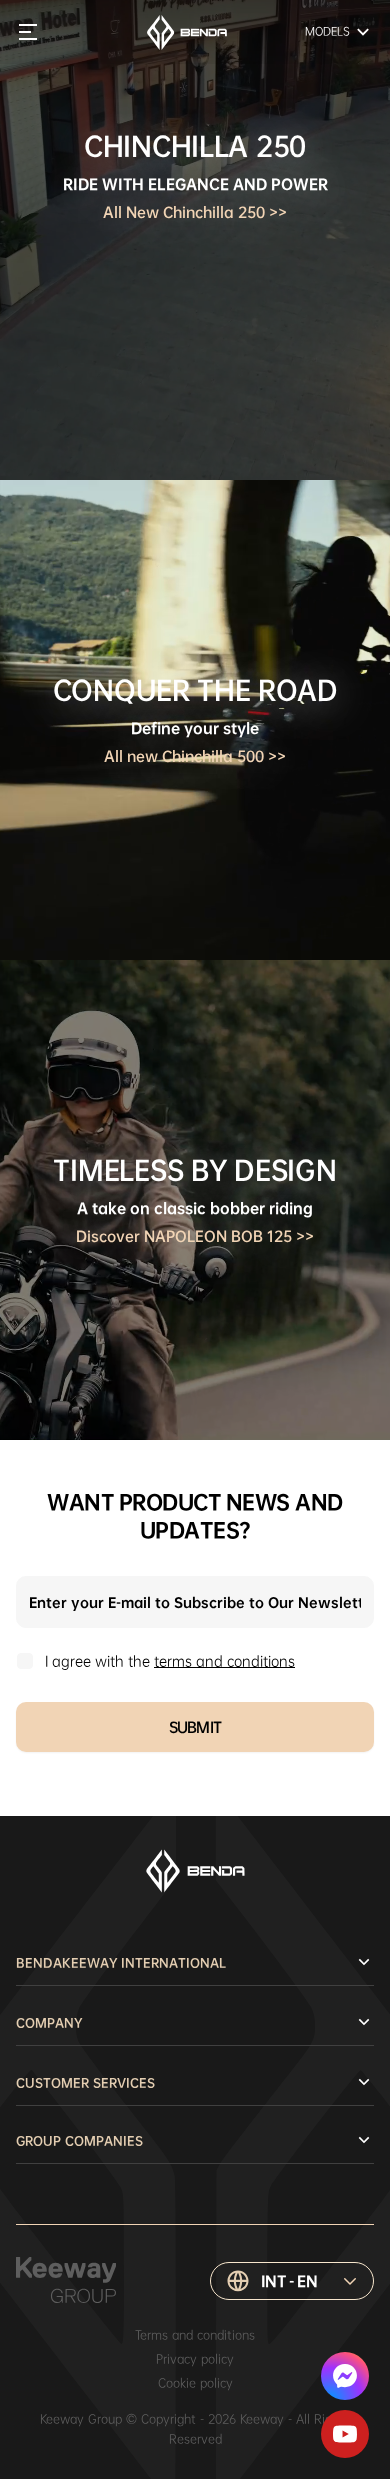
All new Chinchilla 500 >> (195, 756)
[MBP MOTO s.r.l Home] (187, 32)
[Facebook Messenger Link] (345, 2376)
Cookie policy (195, 2383)
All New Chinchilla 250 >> (195, 212)
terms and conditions (224, 1661)
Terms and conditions (195, 2335)
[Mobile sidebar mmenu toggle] (28, 32)
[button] (292, 2281)
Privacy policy (195, 2359)
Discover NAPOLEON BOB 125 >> (195, 1236)
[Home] (195, 1871)
